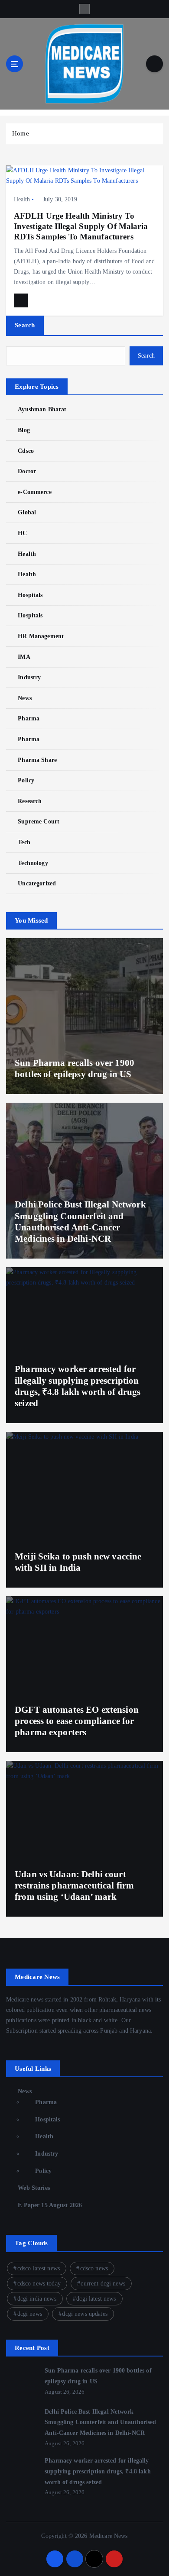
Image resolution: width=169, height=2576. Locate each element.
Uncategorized (37, 883)
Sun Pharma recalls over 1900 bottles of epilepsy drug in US (75, 1068)
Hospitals (30, 595)
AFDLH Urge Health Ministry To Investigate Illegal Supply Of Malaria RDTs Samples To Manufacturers (81, 226)
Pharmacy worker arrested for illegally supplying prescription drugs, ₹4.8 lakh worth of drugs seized (98, 2471)
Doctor (27, 471)
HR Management (41, 636)
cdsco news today (39, 2284)
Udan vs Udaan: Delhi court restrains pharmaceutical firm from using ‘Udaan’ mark (74, 1886)
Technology (33, 863)
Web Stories (34, 2188)
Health (22, 199)
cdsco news (94, 2268)
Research (30, 801)
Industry (29, 677)
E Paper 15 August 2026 (50, 2205)
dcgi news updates (84, 2314)
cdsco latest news (39, 2268)
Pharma (29, 718)
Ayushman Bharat (42, 409)
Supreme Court (39, 821)
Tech (24, 842)
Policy (26, 780)
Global (27, 512)
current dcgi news (103, 2284)
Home (21, 133)
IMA (24, 657)
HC (22, 533)
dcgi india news (37, 2299)
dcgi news (30, 2314)
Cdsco (26, 451)
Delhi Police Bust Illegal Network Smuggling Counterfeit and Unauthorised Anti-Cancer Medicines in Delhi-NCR (100, 2422)
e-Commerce (34, 492)
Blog (24, 430)
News (25, 698)
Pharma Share (37, 760)
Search (25, 325)
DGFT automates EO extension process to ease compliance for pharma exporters (77, 1721)
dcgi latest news (96, 2299)
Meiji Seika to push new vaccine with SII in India (78, 1562)
